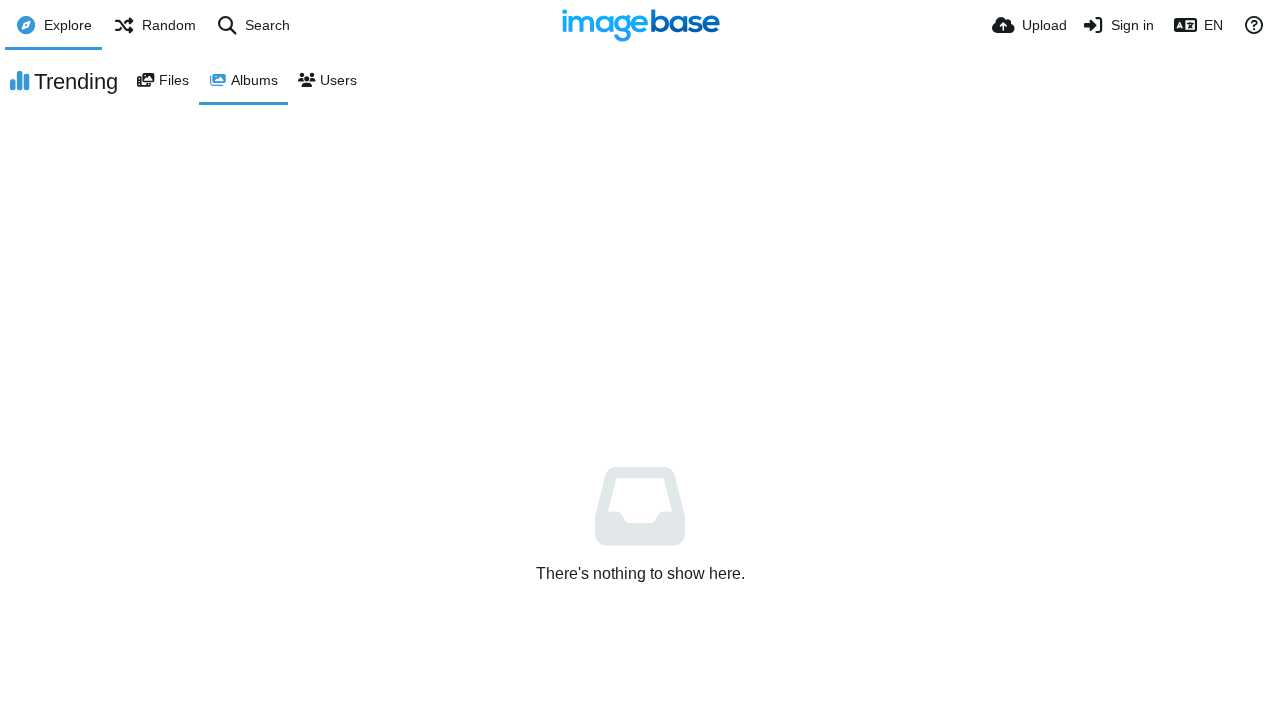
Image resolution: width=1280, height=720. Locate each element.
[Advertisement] (640, 255)
